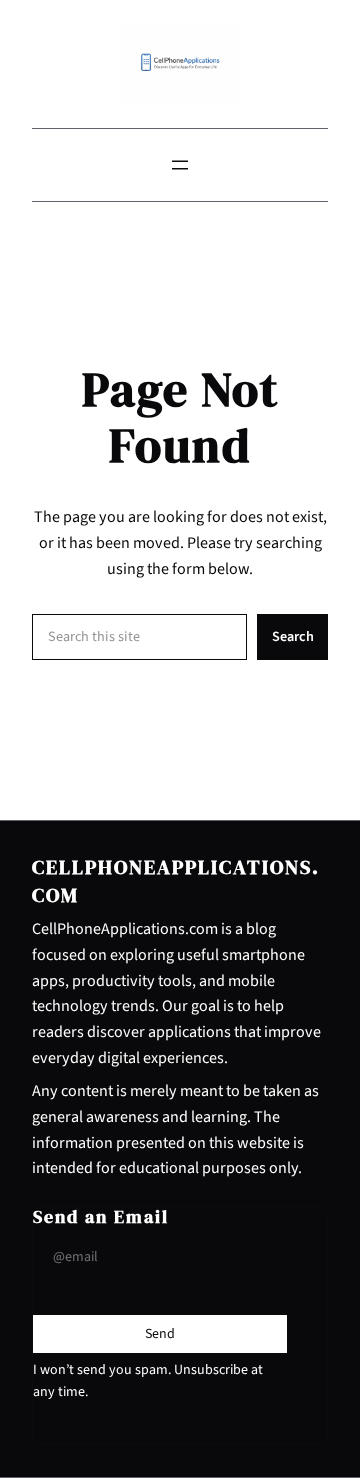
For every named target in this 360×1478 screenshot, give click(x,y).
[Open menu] (180, 165)
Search (293, 636)
